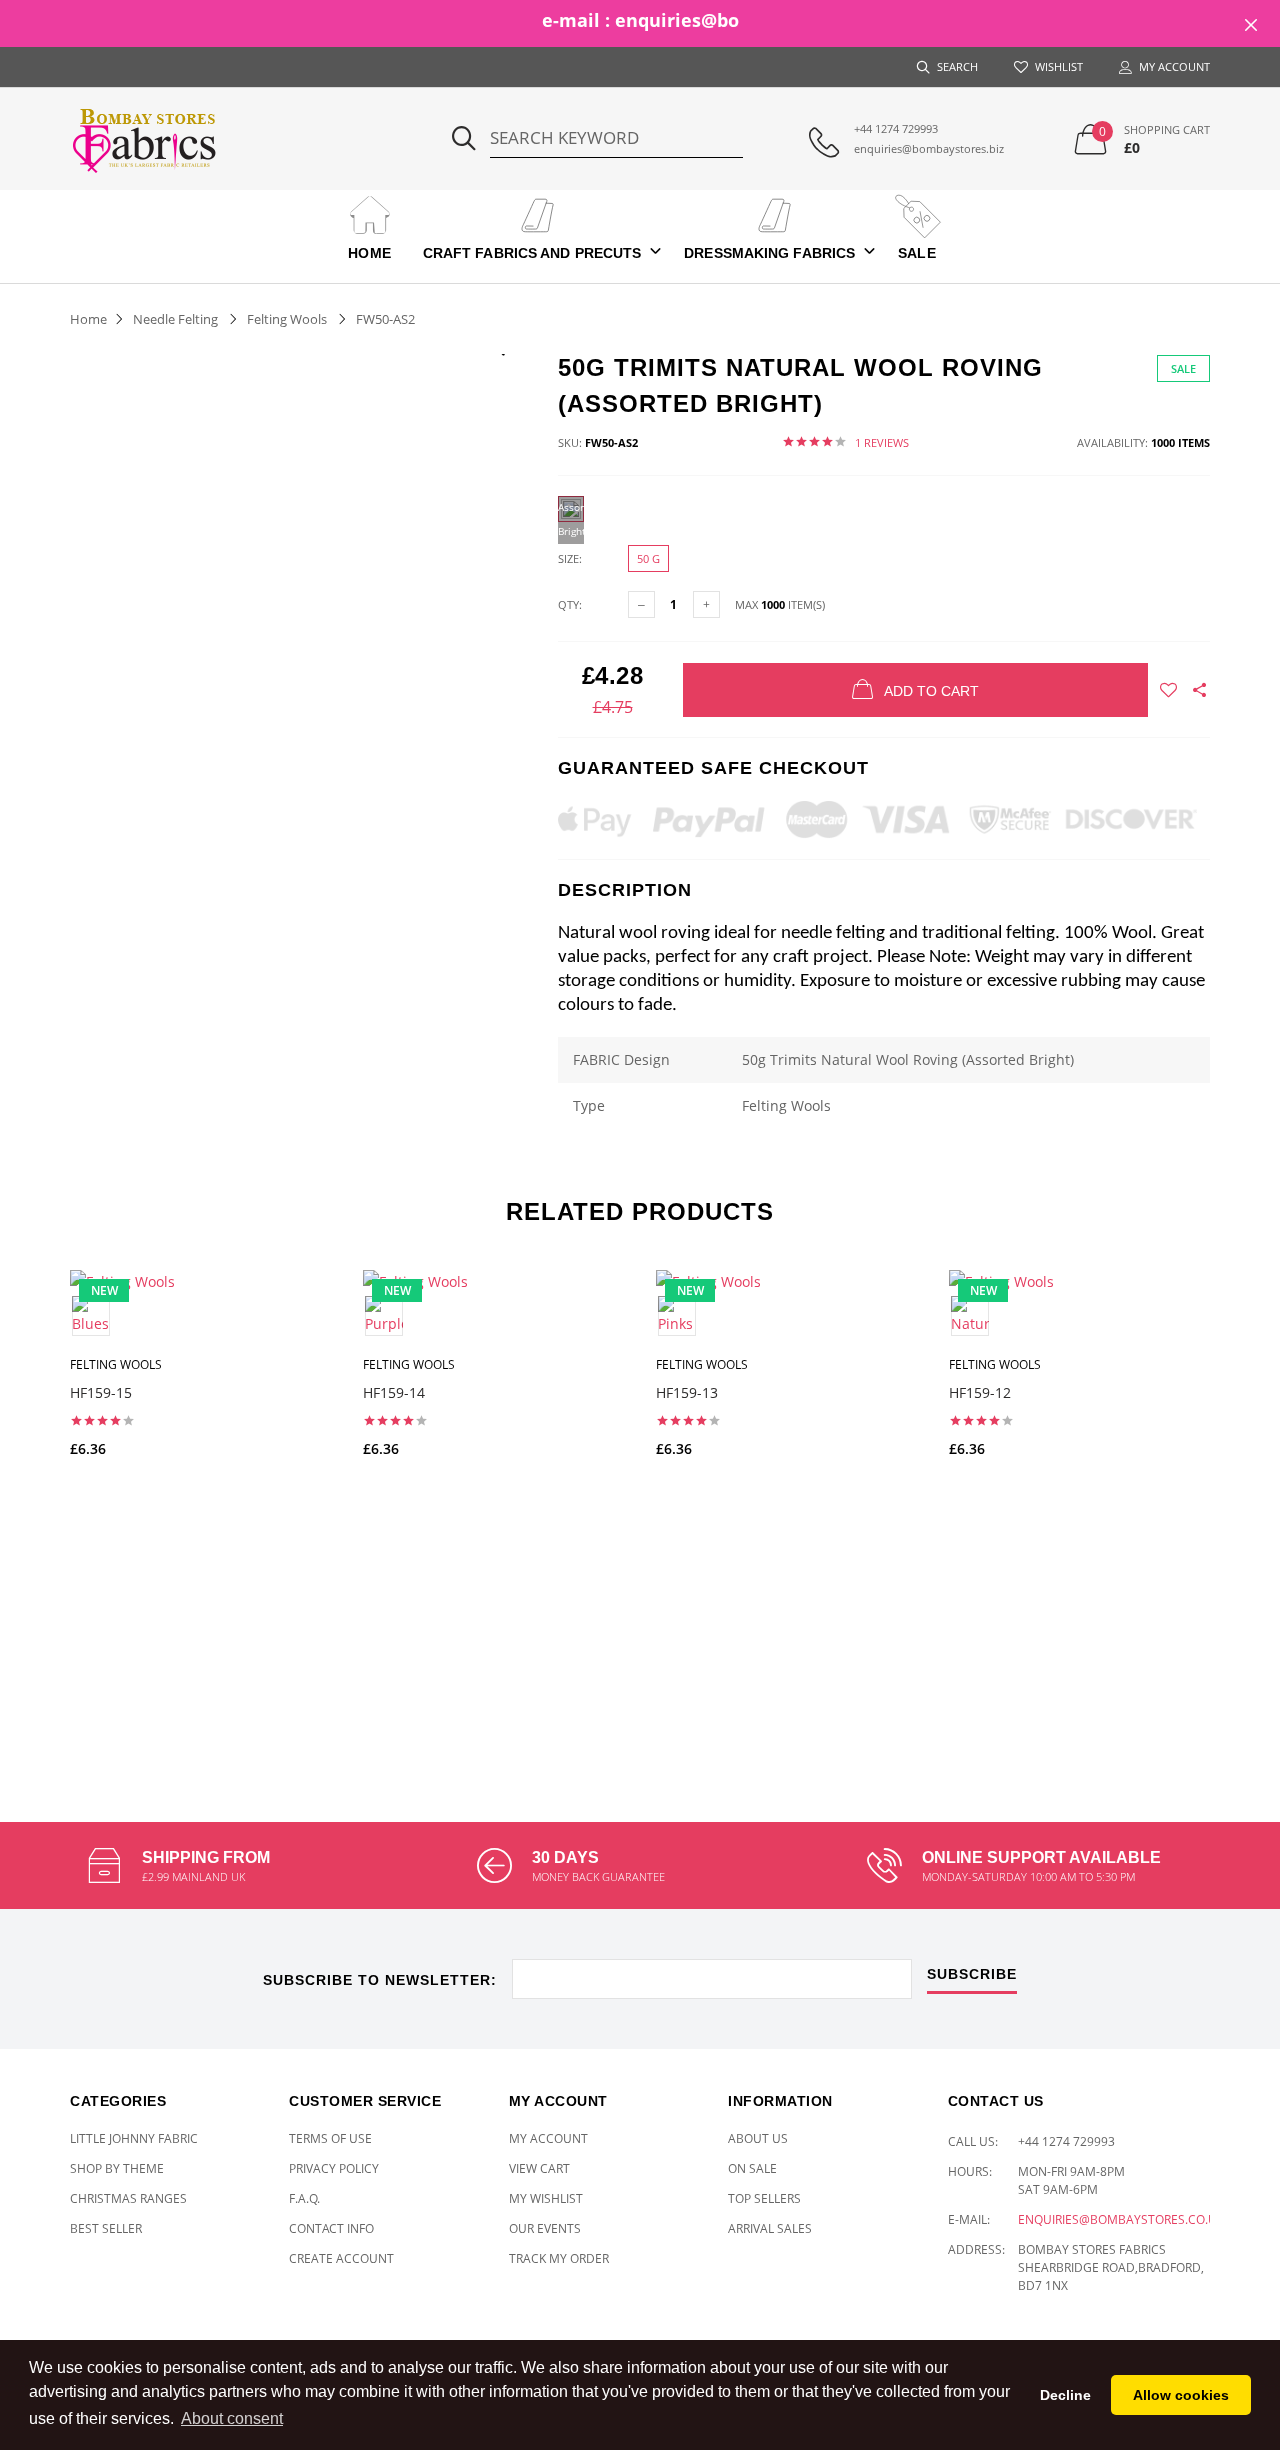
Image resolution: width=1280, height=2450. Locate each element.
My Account (548, 2138)
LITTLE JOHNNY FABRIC (134, 2138)
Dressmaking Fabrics (769, 253)
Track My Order (559, 2258)
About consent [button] (232, 2418)
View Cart (539, 2168)
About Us (758, 2138)
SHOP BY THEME (117, 2168)
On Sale (752, 2168)
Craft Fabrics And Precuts (532, 253)
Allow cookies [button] (1181, 2395)
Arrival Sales (770, 2228)
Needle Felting (175, 319)
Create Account (341, 2258)
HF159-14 (394, 1392)
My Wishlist (546, 2198)
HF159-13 (687, 1392)
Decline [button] (1065, 2395)
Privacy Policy (334, 2168)
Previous (27, 1498)
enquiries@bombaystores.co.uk (1121, 2219)
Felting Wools (287, 319)
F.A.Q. (304, 2198)
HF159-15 (101, 1392)
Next (1253, 1498)
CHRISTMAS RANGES (128, 2198)
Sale (916, 253)
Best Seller (106, 2228)
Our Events (545, 2228)
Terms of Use (330, 2138)
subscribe (972, 1974)
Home (369, 253)
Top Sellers (764, 2198)
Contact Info (331, 2228)
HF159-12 (980, 1392)
